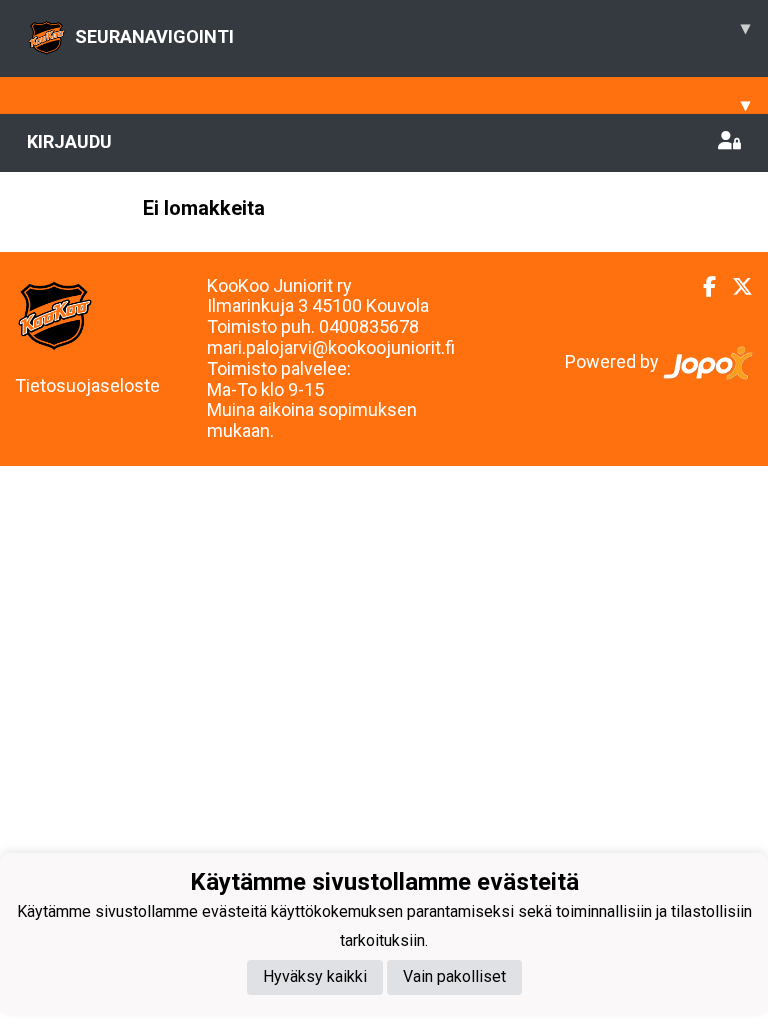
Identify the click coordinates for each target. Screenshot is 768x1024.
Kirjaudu (69, 141)
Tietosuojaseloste (87, 385)
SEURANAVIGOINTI (412, 32)
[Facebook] (701, 287)
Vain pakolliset (454, 976)
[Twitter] (734, 287)
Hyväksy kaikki (315, 976)
